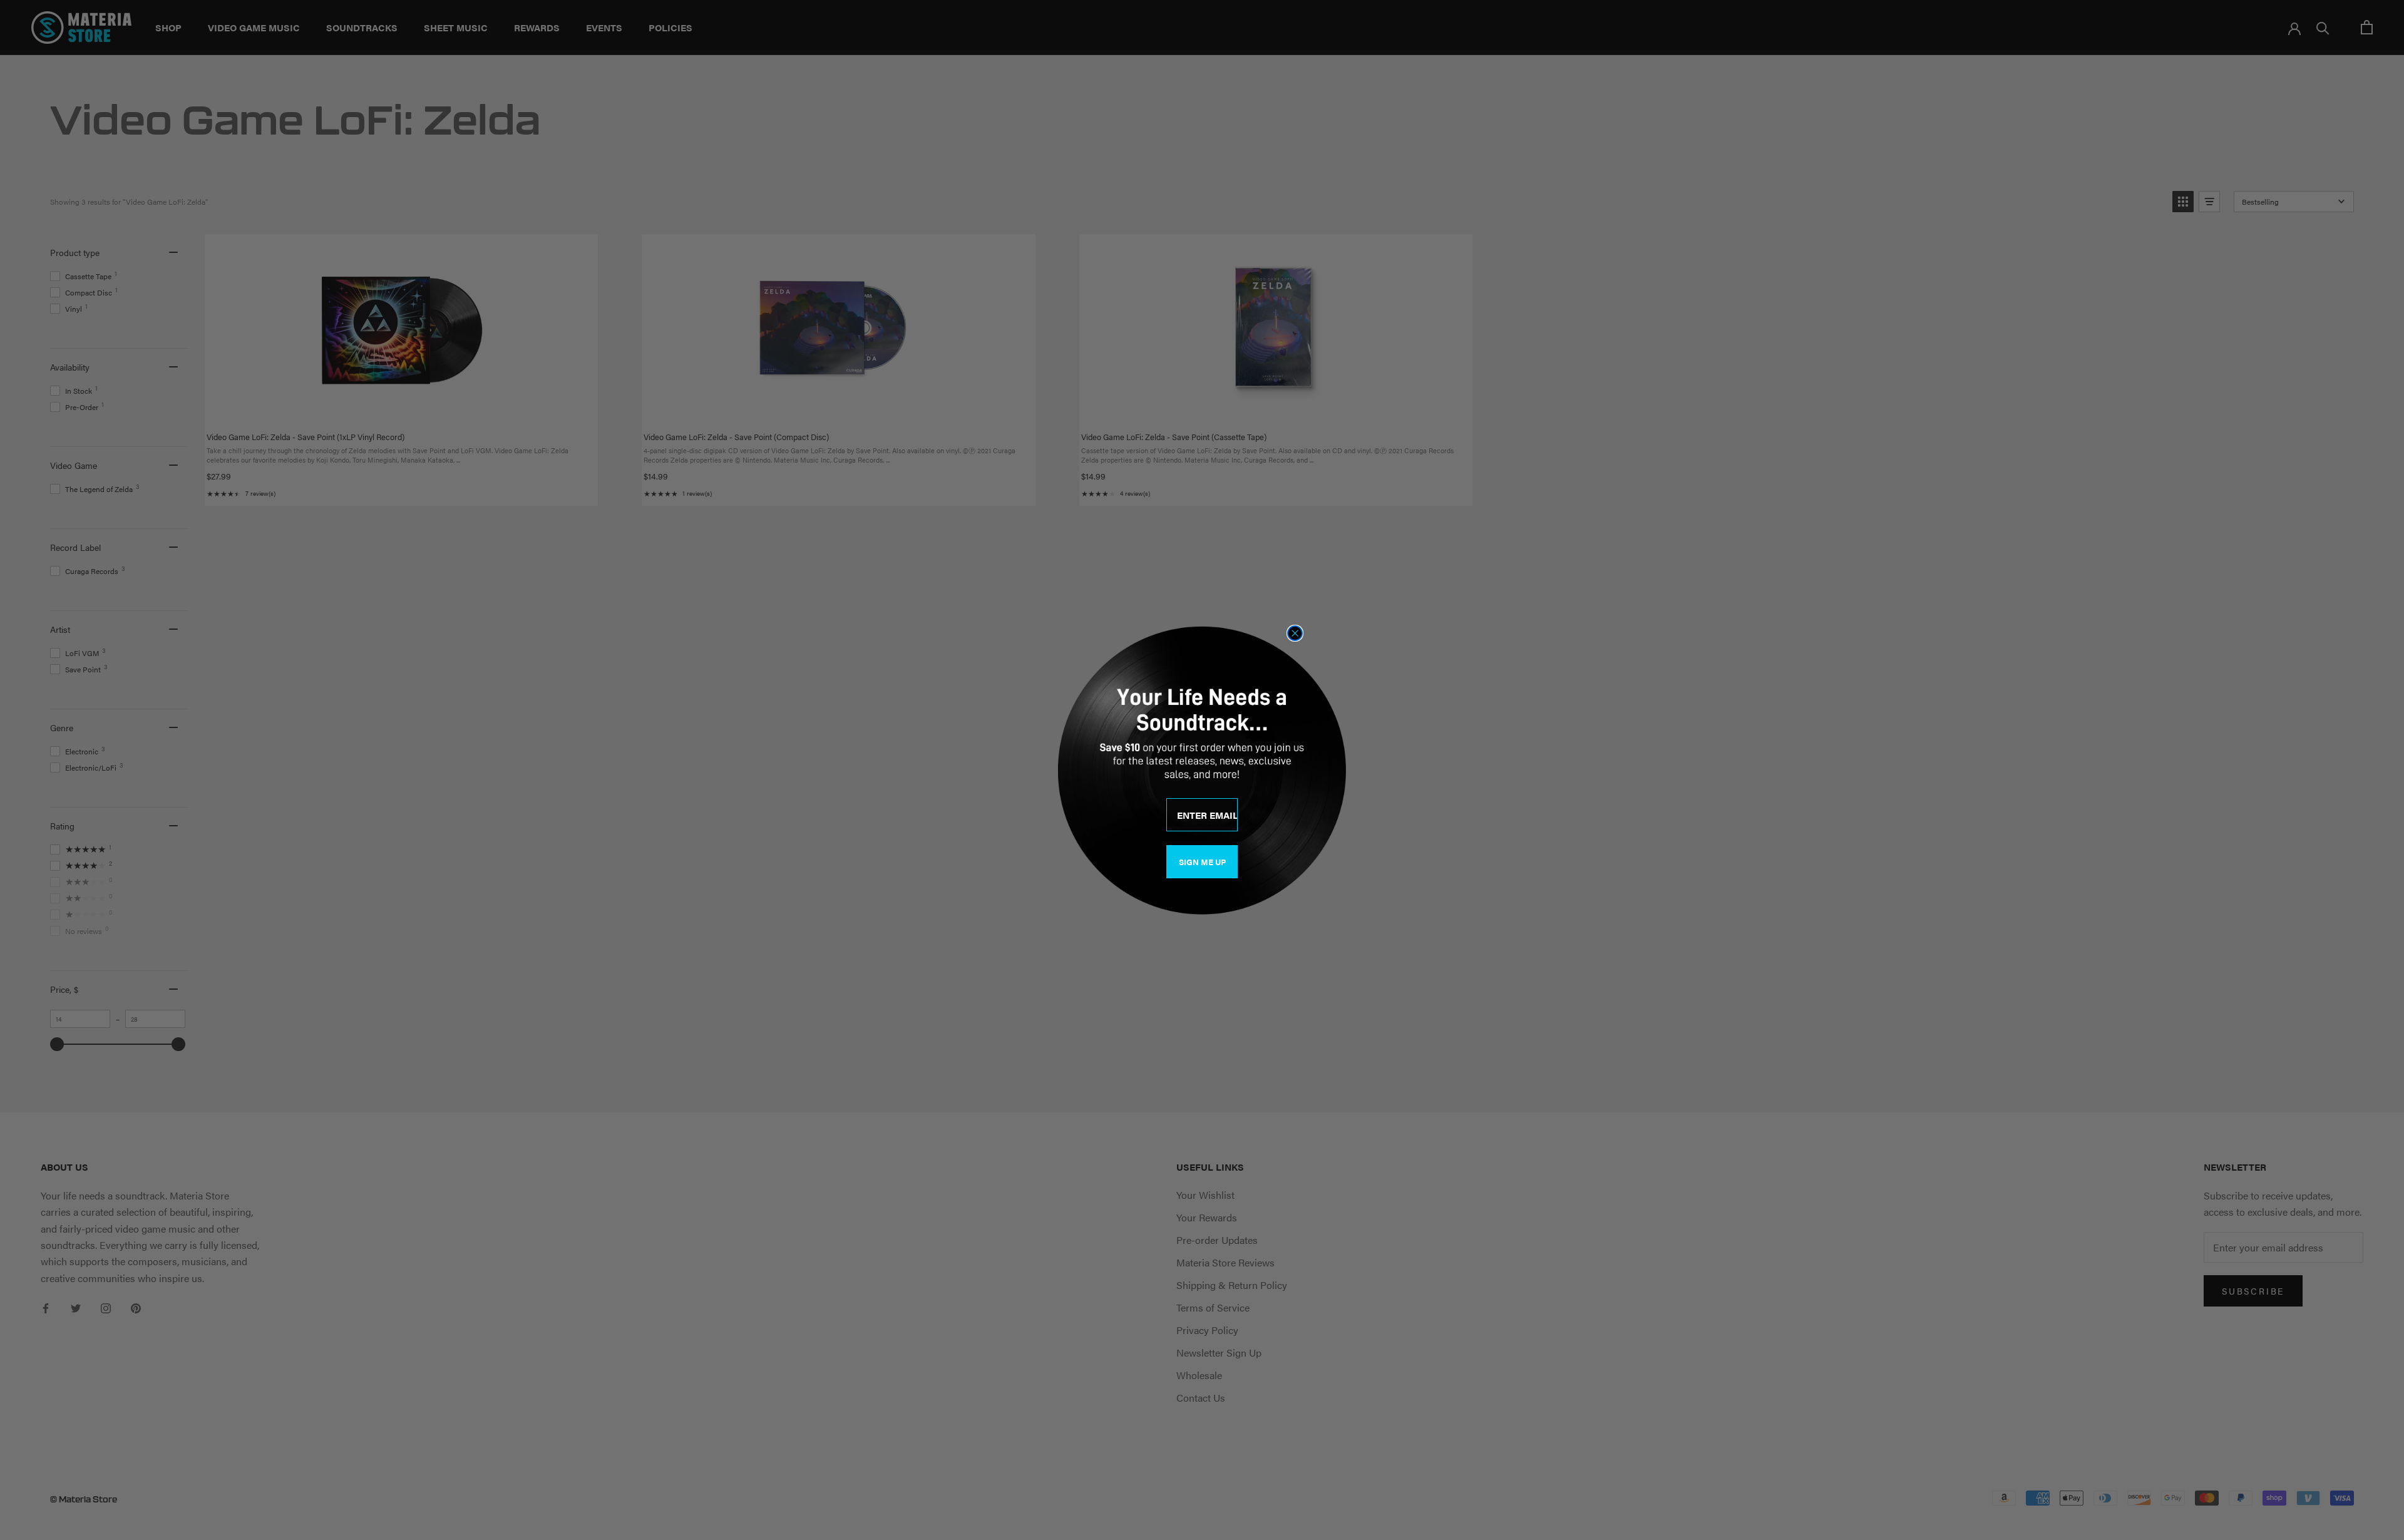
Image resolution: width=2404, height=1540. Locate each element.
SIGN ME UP (1202, 862)
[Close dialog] (1295, 633)
